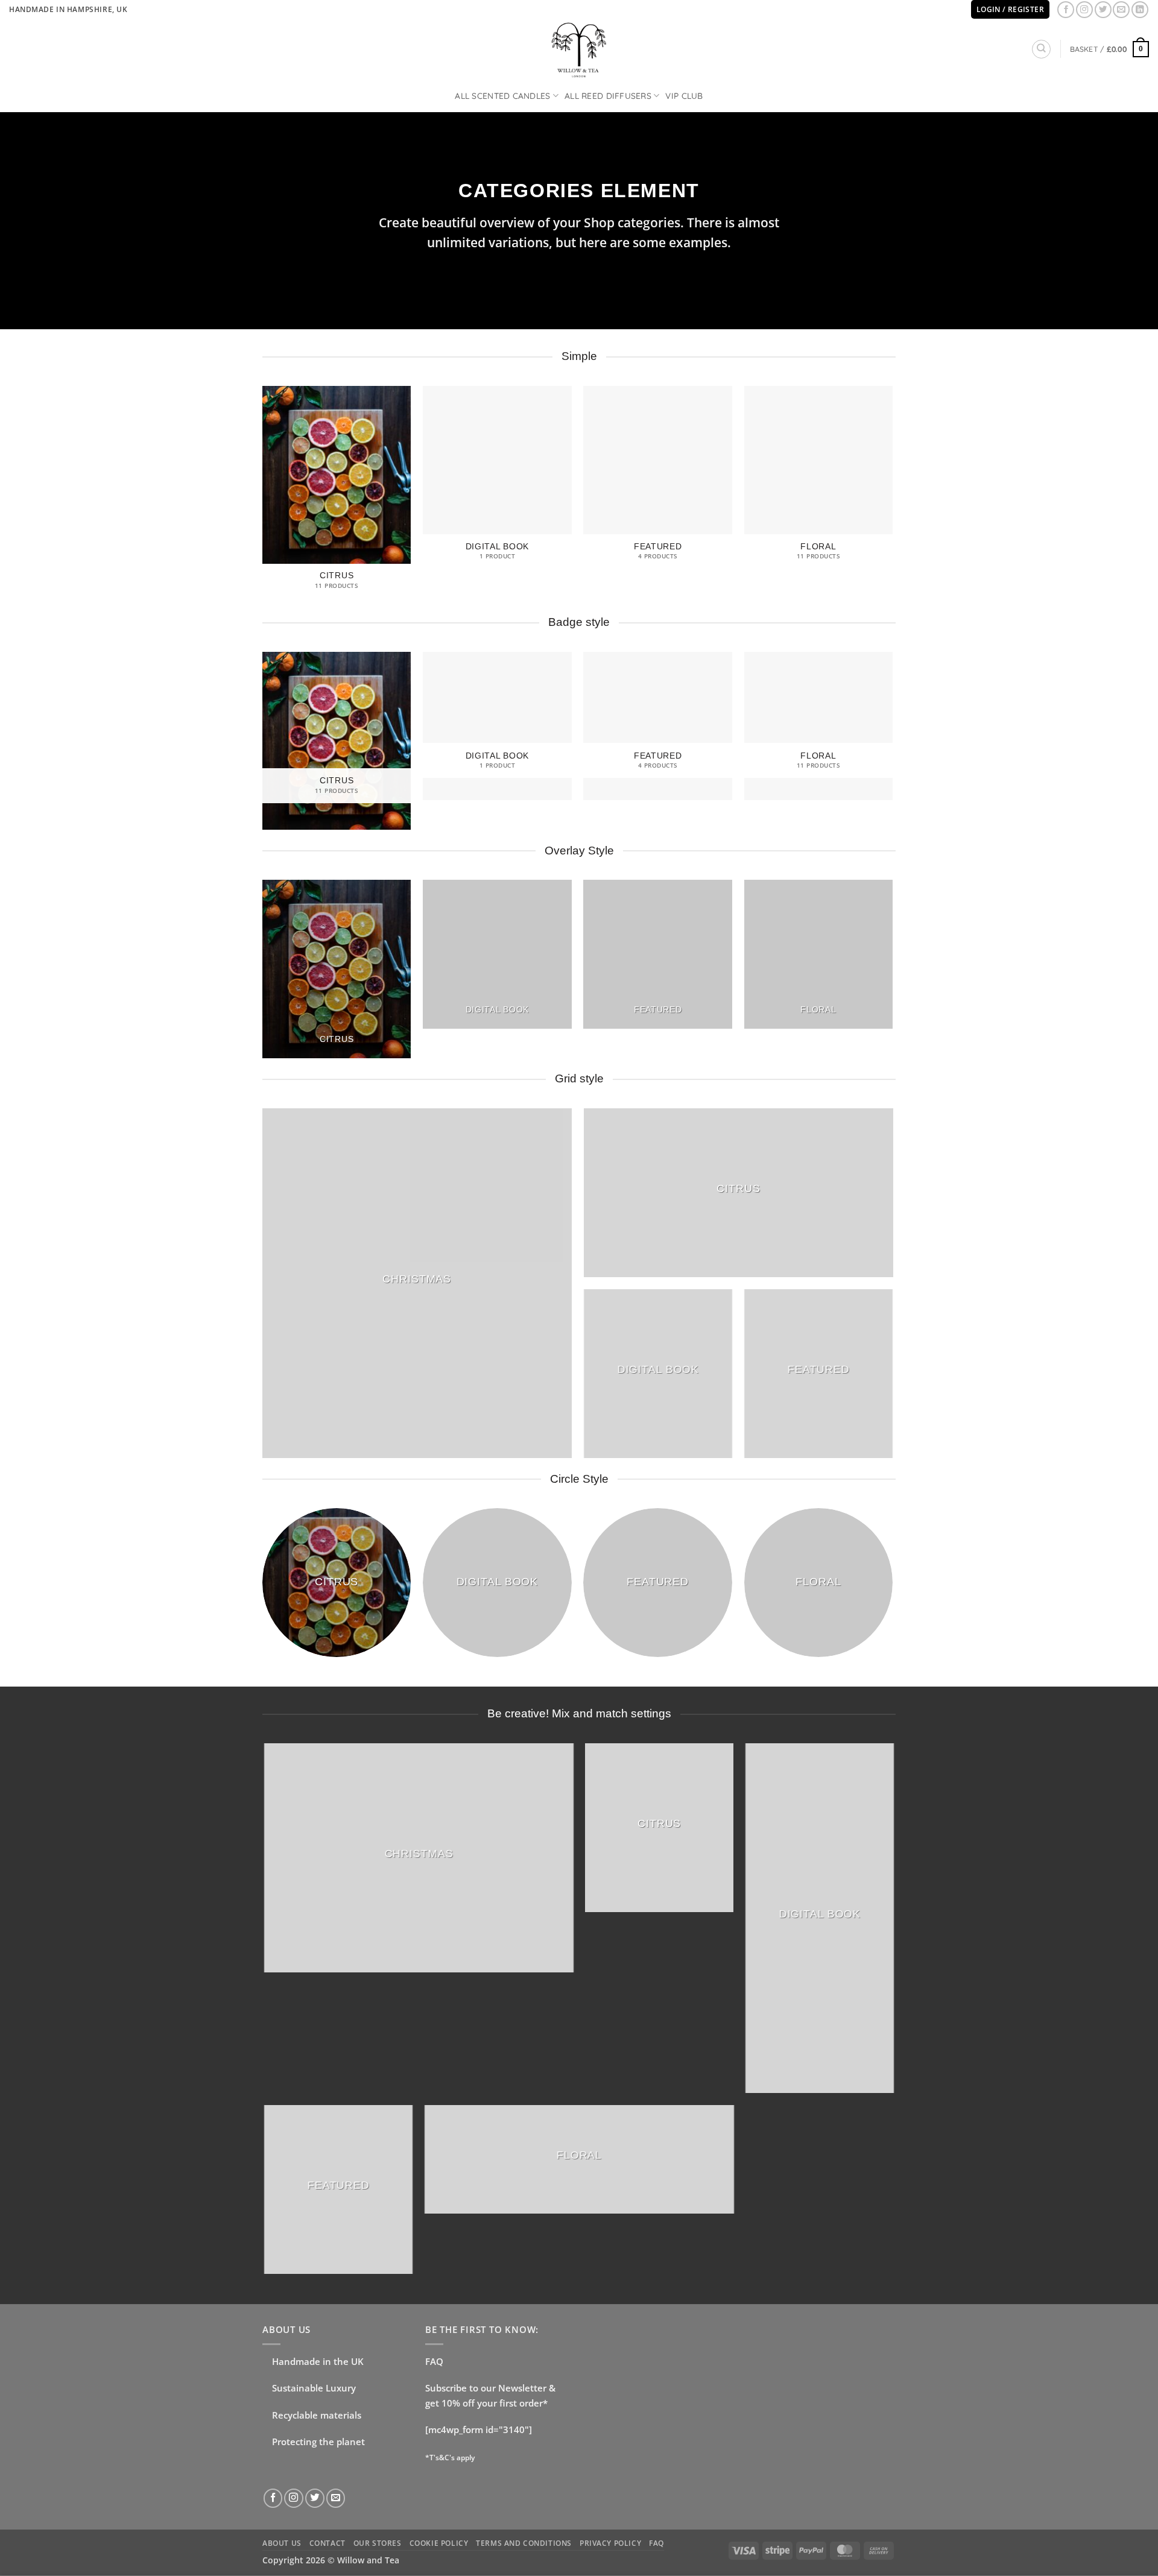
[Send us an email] (1121, 10)
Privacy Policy (610, 2543)
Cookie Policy (439, 2543)
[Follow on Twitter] (1103, 10)
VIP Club (684, 96)
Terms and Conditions (524, 2543)
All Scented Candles (502, 96)
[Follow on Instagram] (1084, 10)
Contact (327, 2543)
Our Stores (378, 2543)
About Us (282, 2543)
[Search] (1041, 49)
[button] (1109, 49)
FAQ (434, 2362)
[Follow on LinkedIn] (1140, 10)
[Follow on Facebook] (1066, 10)
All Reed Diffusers (608, 96)
